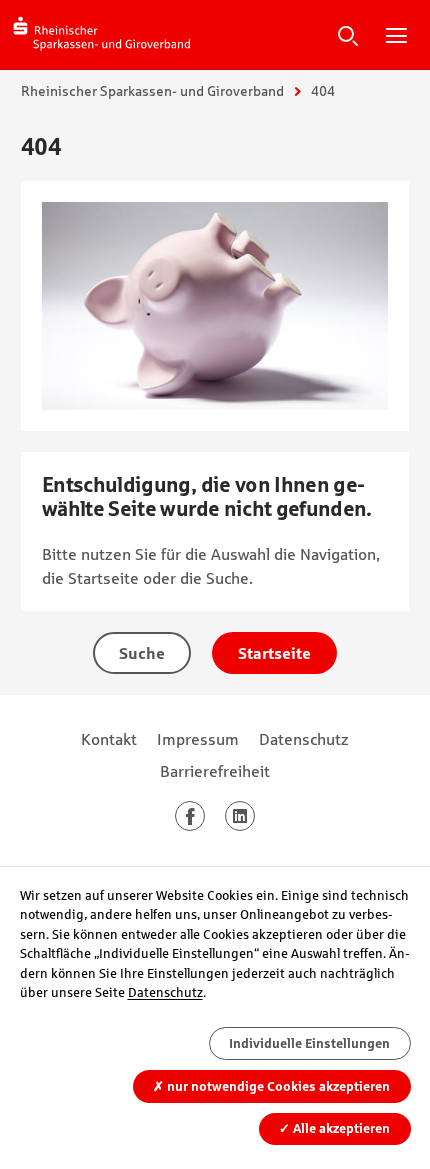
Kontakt (109, 739)
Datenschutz (304, 739)
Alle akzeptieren (334, 1128)
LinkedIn (254, 816)
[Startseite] (102, 34)
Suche (348, 35)
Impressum (198, 739)
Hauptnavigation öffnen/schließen (396, 35)
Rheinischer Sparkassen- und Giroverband (152, 91)
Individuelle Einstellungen (309, 1043)
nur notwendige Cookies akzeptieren (271, 1086)
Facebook (204, 816)
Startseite (274, 653)
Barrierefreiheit (215, 771)
